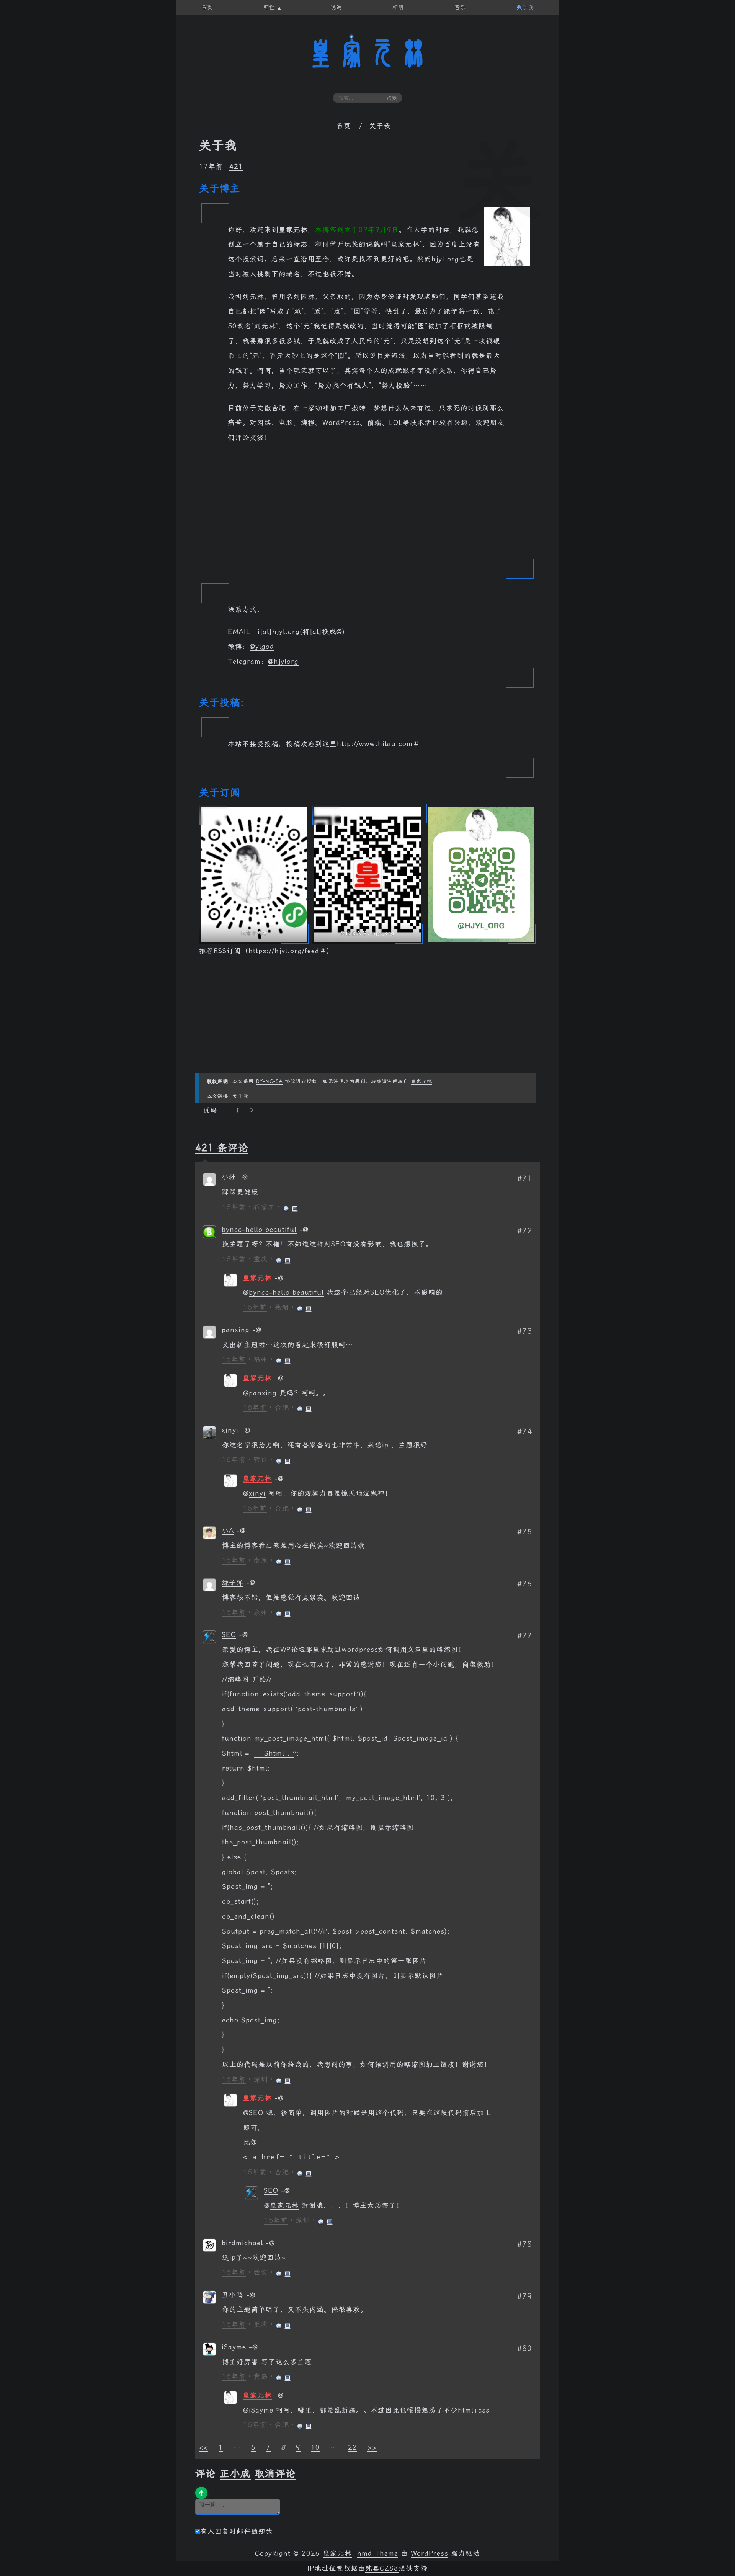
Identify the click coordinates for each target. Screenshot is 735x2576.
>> (372, 2447)
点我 (392, 98)
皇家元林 (367, 53)
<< (204, 2447)
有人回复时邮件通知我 (237, 2531)
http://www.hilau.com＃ (378, 744)
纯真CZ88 (382, 2568)
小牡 (229, 1177)
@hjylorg (283, 662)
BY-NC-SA (269, 1081)
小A (228, 1531)
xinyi (230, 1430)
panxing (236, 1330)
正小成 (235, 2473)
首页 (344, 126)
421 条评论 (222, 1148)
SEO (229, 1635)
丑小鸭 (233, 2295)
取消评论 (275, 2473)
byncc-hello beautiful (259, 1230)
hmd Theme (378, 2553)
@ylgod (262, 647)
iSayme (234, 2347)
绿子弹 (233, 1583)
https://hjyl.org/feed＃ (287, 951)
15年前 (234, 1207)
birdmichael (242, 2243)
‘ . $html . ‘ (274, 1753)
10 (315, 2447)
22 (353, 2447)
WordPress (430, 2553)
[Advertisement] (367, 506)
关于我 (218, 145)
